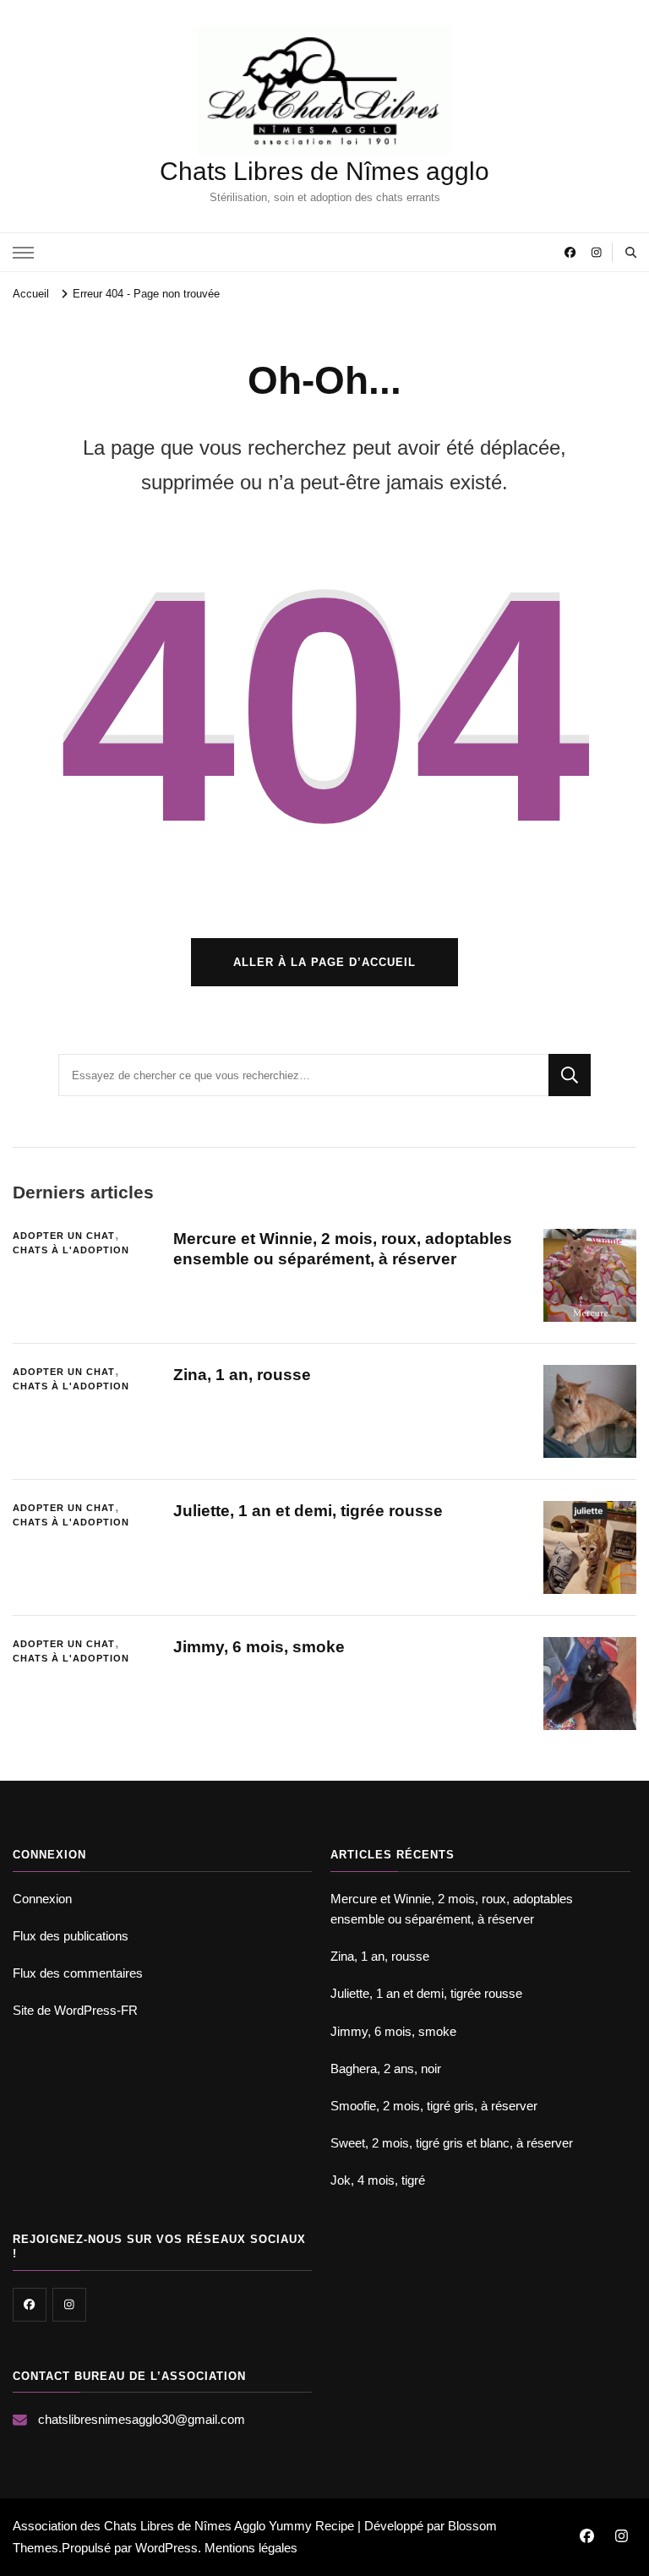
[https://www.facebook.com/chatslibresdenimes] (30, 2305)
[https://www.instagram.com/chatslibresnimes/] (69, 2305)
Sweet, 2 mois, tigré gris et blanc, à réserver (452, 2143)
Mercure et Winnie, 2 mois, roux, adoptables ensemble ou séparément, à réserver (452, 1909)
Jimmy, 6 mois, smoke (259, 1647)
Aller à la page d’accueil (324, 962)
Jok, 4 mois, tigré (378, 2180)
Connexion (42, 1899)
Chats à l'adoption (71, 1250)
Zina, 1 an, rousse (242, 1375)
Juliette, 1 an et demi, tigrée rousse (308, 1511)
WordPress (166, 2548)
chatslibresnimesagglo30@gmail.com (142, 2419)
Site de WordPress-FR (75, 2010)
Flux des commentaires (78, 1973)
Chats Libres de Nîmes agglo (324, 171)
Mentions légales (251, 2548)
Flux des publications (71, 1936)
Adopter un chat (64, 1236)
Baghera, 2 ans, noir (386, 2068)
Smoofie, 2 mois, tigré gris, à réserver (434, 2106)
